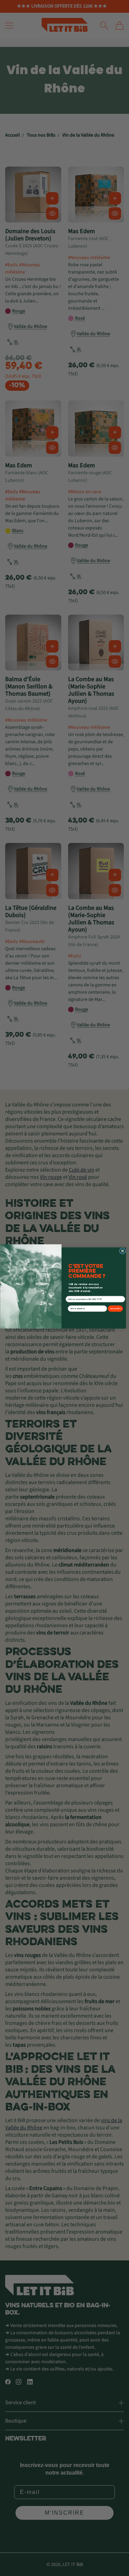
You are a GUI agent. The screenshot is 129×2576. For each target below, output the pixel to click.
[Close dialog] (122, 1251)
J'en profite (115, 1309)
